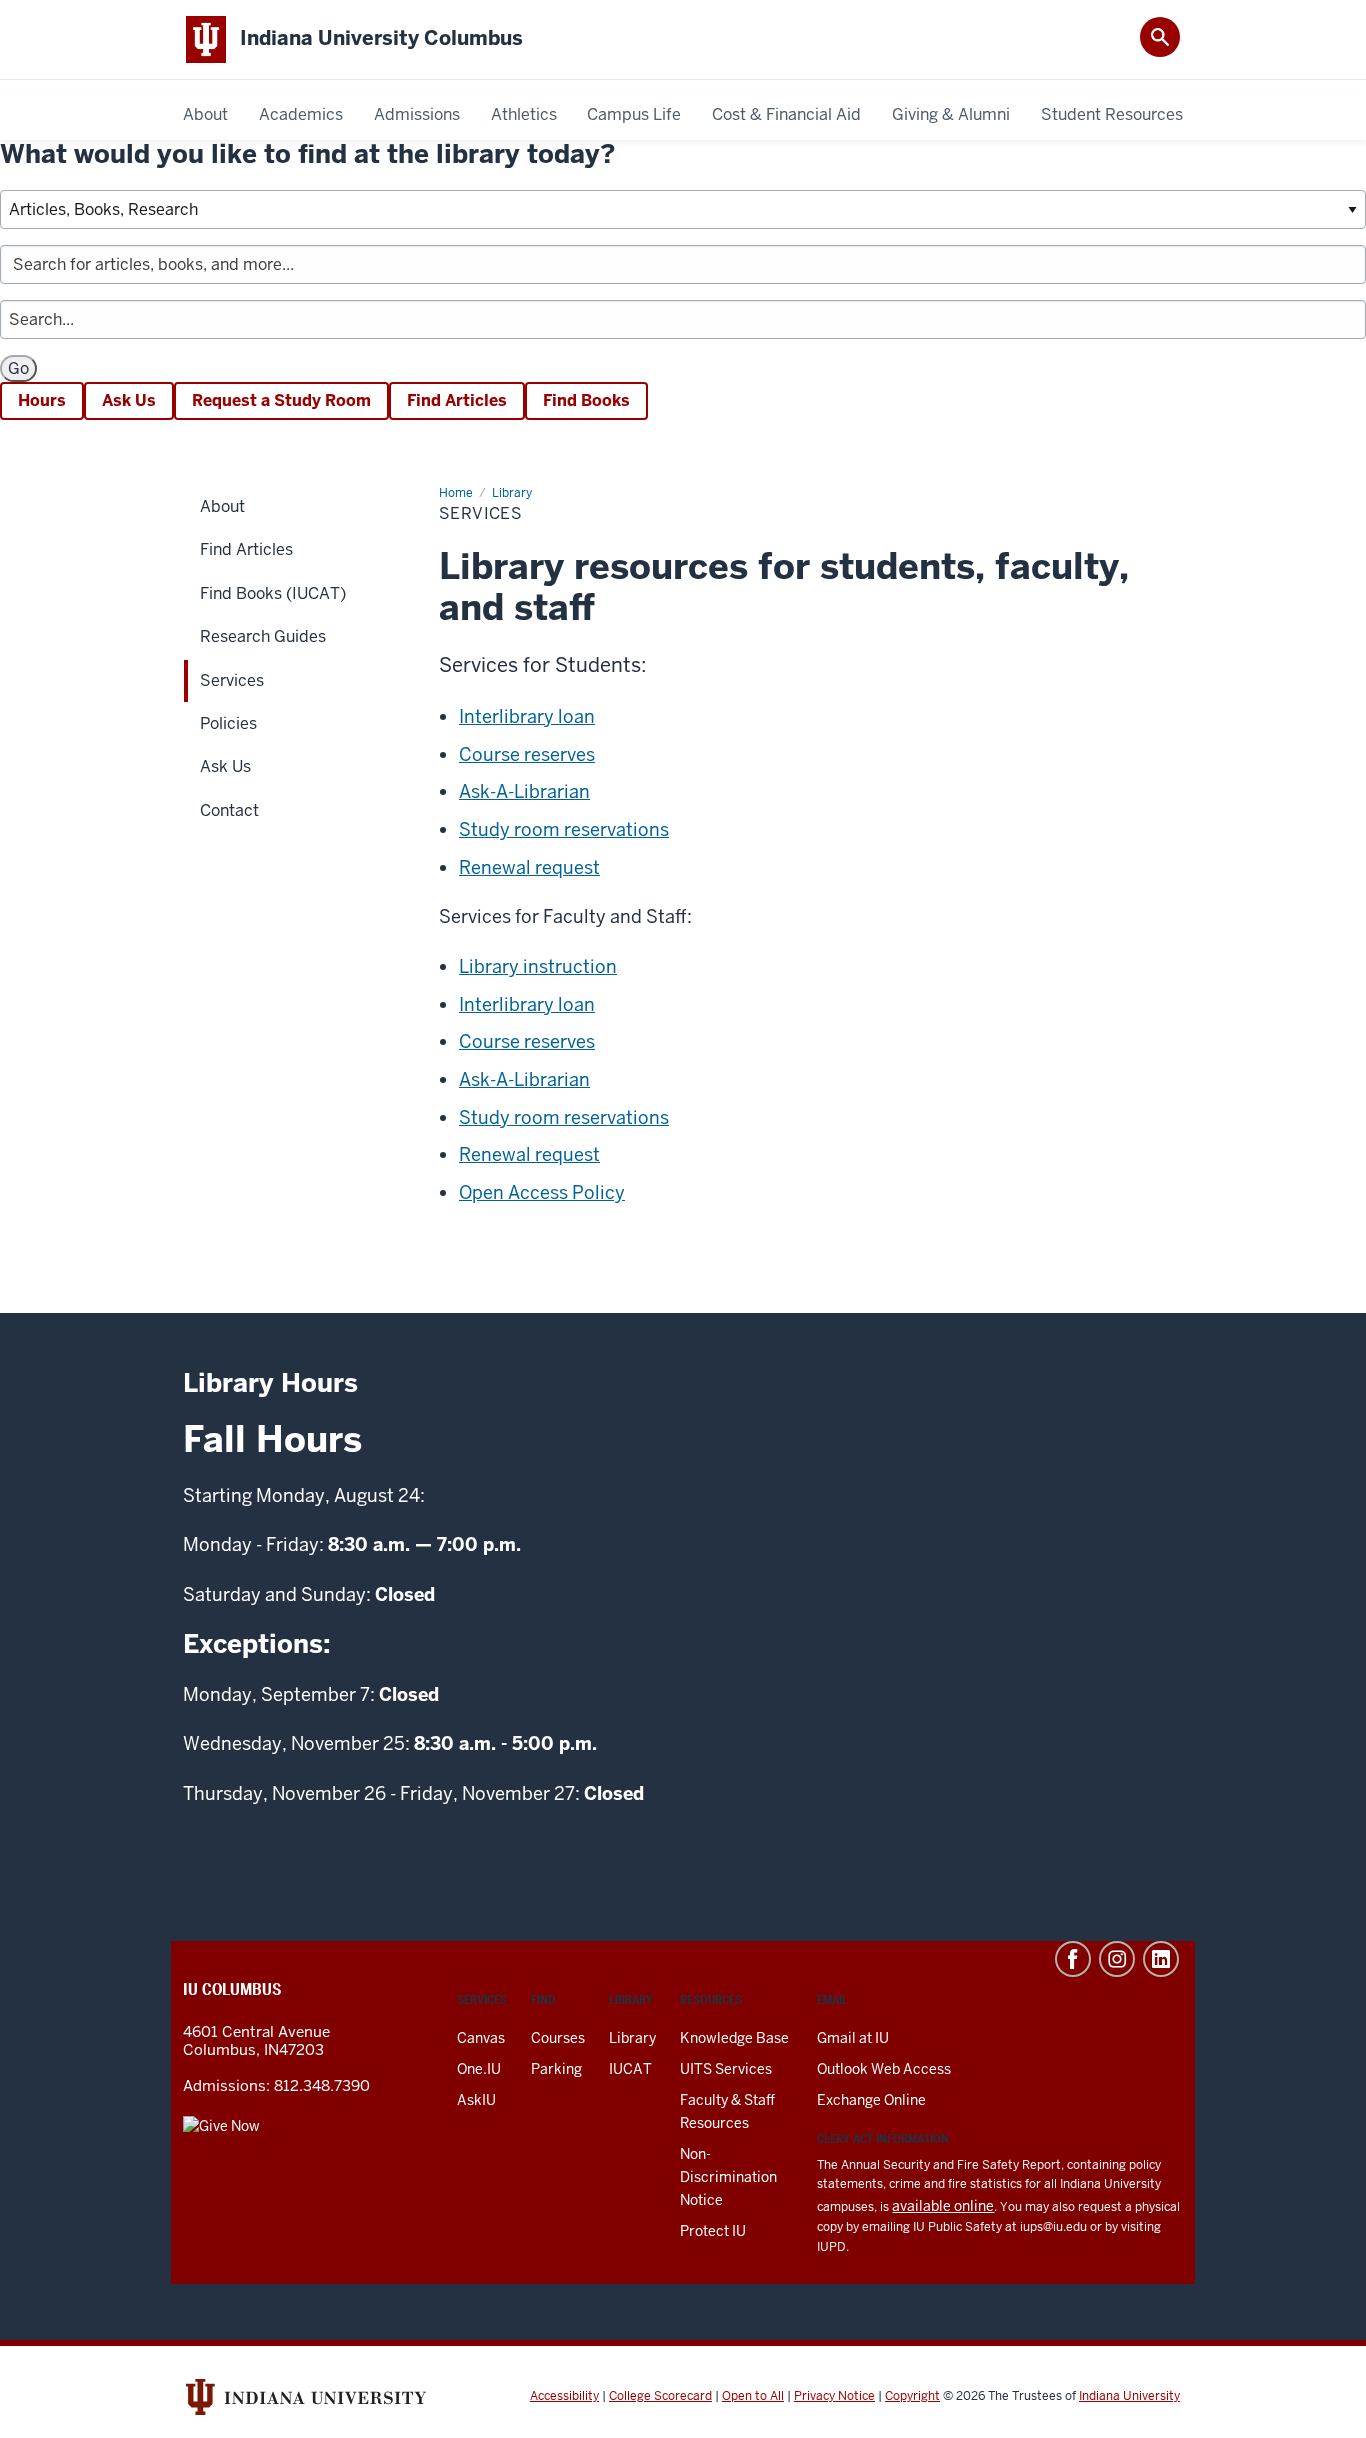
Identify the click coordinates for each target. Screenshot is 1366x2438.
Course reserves (527, 754)
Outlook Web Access (884, 2069)
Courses (558, 2038)
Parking (556, 2069)
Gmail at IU (853, 2038)
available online (943, 2206)
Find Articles (457, 400)
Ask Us (129, 400)
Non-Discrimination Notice (728, 2177)
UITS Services (726, 2069)
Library (632, 2038)
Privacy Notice (834, 2396)
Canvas (481, 2038)
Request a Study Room (281, 400)
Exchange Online (871, 2100)
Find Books (586, 400)
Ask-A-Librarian (524, 791)
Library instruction (538, 966)
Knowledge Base (734, 2038)
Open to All (753, 2396)
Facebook (1073, 1959)
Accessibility (564, 2396)
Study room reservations (564, 829)
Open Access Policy (542, 1192)
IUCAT (630, 2069)
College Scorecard (660, 2396)
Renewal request (529, 867)
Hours (42, 400)
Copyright (912, 2396)
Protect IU (713, 2231)
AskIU (476, 2100)
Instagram (1117, 1959)
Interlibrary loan (527, 716)
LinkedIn (1161, 1959)
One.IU (479, 2069)
